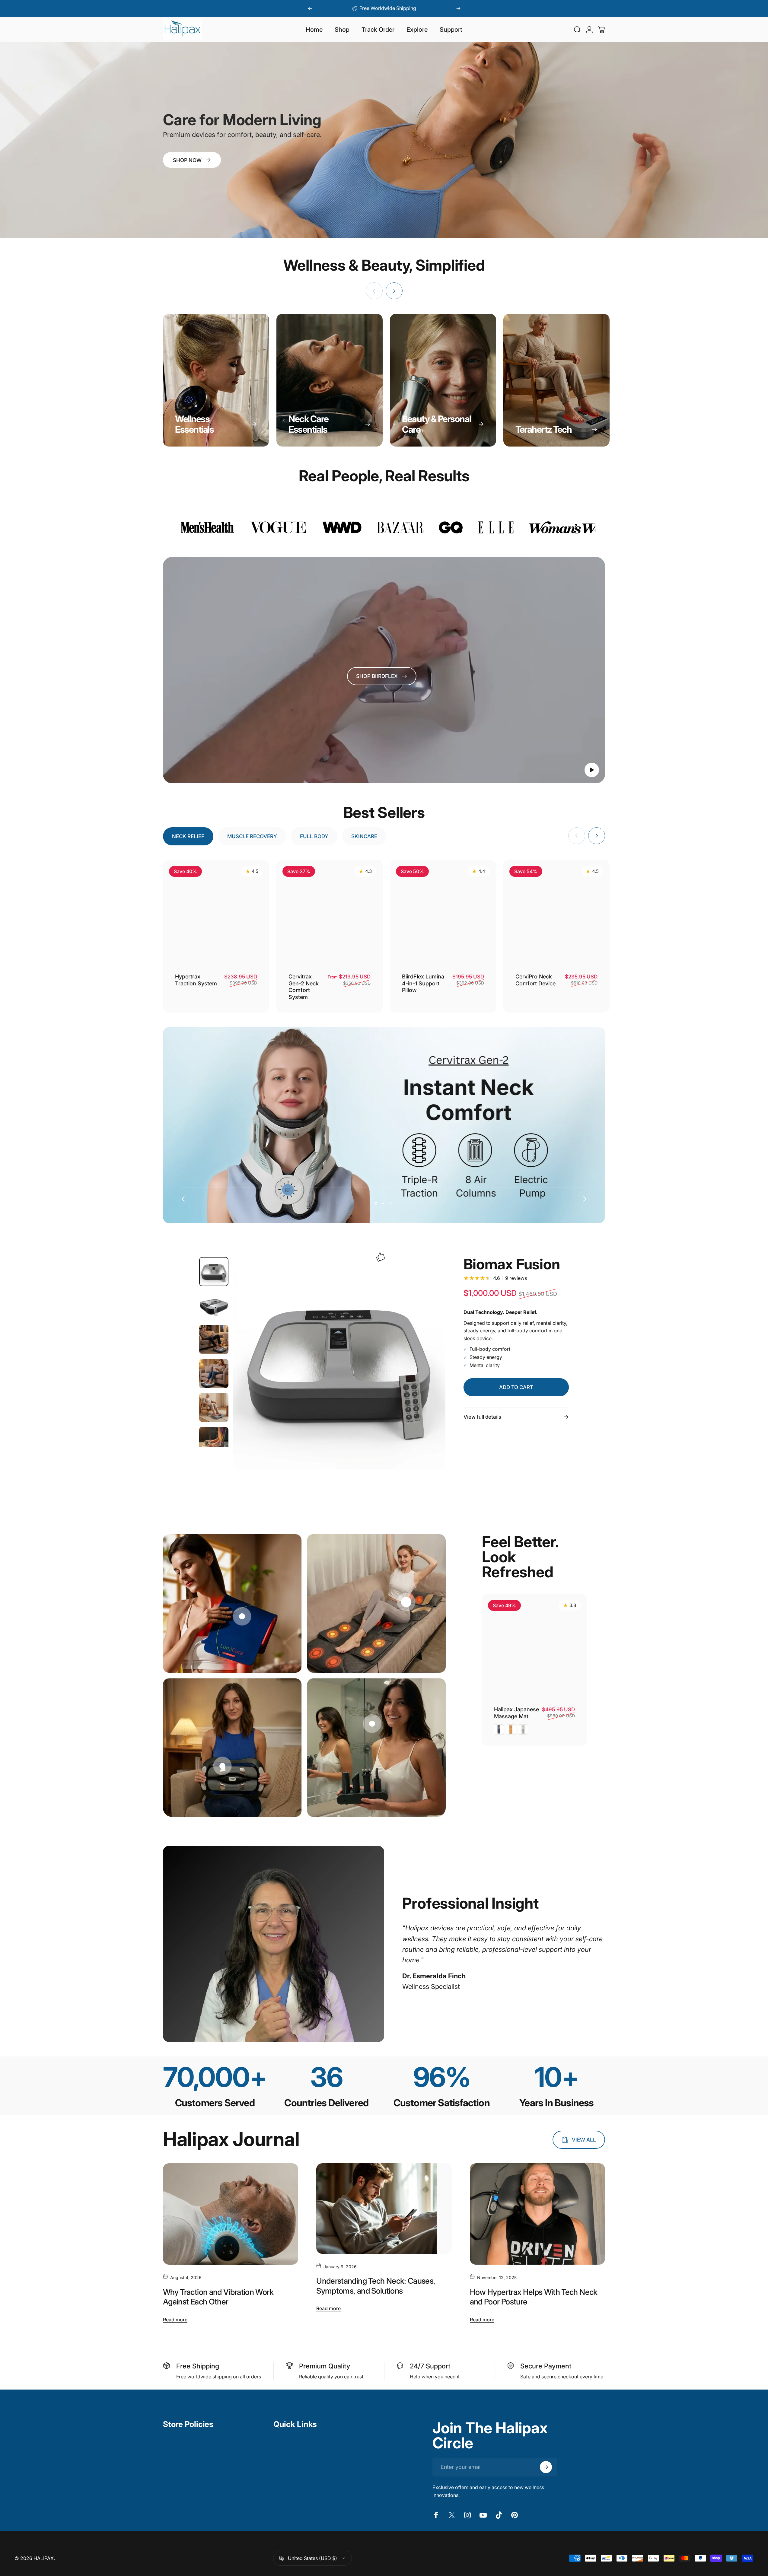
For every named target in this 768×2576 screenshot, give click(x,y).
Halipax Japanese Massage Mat (516, 1713)
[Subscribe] (546, 2467)
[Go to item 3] (214, 1339)
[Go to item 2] (214, 1306)
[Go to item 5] (214, 1407)
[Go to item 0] (214, 1272)
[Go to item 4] (214, 1374)
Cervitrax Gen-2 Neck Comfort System (304, 987)
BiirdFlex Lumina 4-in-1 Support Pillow (423, 983)
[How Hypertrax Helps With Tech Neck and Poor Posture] (537, 2214)
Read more (175, 2319)
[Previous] (310, 8)
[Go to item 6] (214, 1441)
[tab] (188, 836)
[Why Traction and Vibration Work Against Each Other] (231, 2214)
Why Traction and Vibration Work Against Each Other (218, 2297)
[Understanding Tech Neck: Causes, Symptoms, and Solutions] (384, 2209)
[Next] (458, 8)
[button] (592, 770)
